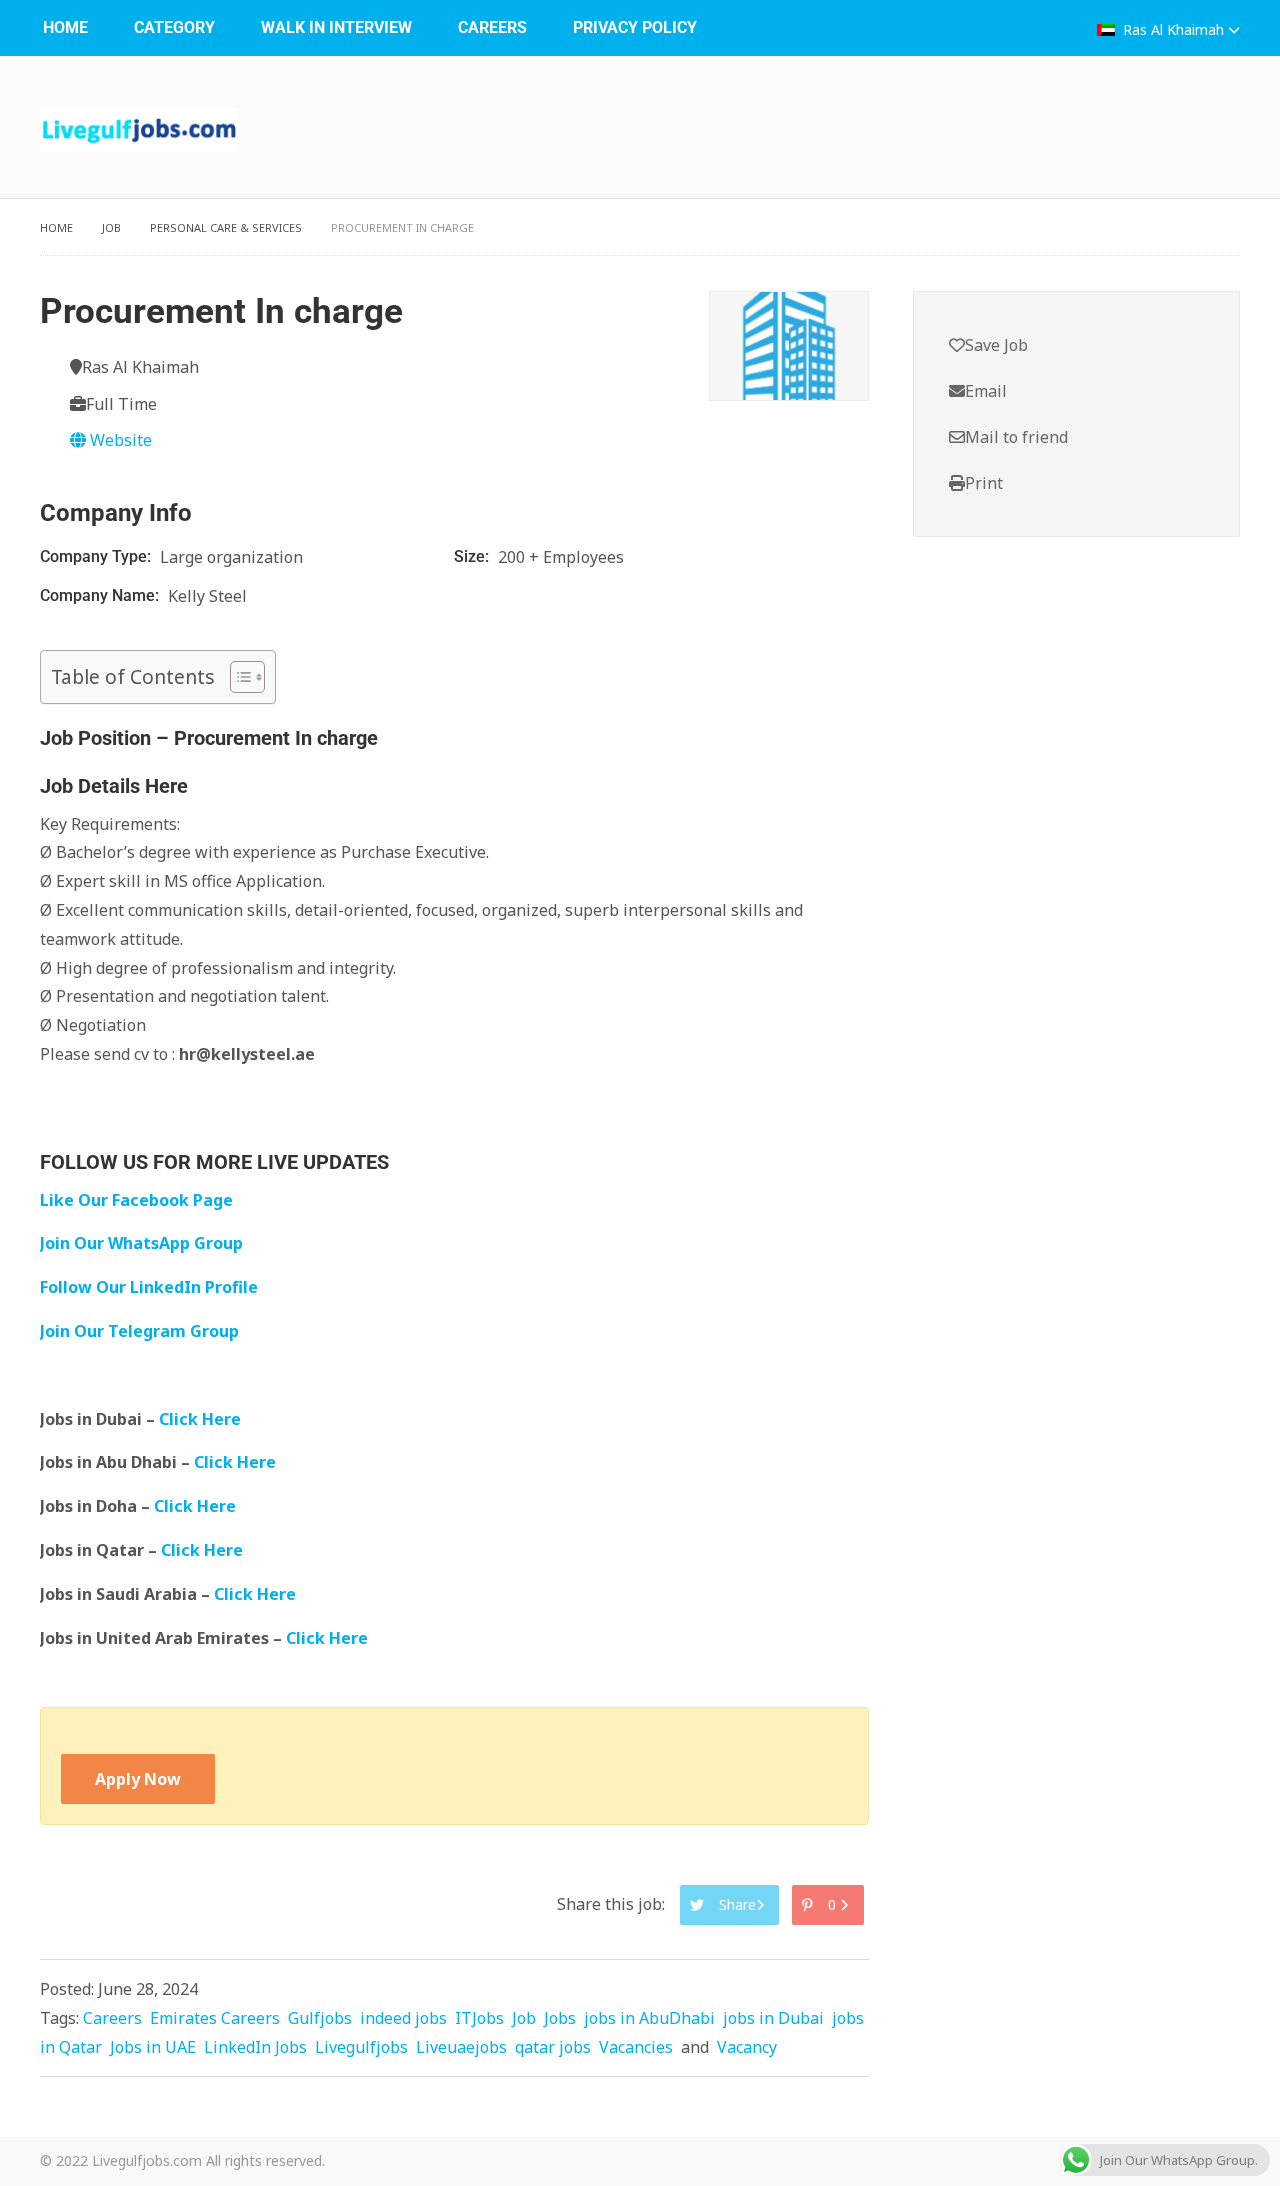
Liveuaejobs (461, 2047)
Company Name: (101, 595)
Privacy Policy (635, 27)
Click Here (202, 1419)
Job (111, 227)
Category (174, 27)
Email (986, 391)
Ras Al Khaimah (1173, 29)
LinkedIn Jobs (255, 2047)
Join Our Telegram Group (139, 1331)
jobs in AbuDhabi (649, 2018)
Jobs (560, 2018)
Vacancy (747, 2047)
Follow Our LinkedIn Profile (149, 1287)
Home (65, 27)
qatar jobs (553, 2047)
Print (984, 483)
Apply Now (138, 1779)
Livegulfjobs (361, 2047)
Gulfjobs (320, 2018)
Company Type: (97, 556)
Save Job (996, 345)
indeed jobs (403, 2018)
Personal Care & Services (226, 227)
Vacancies (636, 2047)
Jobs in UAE (153, 2047)
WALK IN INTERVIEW (336, 27)
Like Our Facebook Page (136, 1200)
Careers (492, 27)
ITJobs (479, 2018)
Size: (473, 556)
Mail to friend (1016, 437)
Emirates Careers (215, 2018)
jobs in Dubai (773, 2018)
